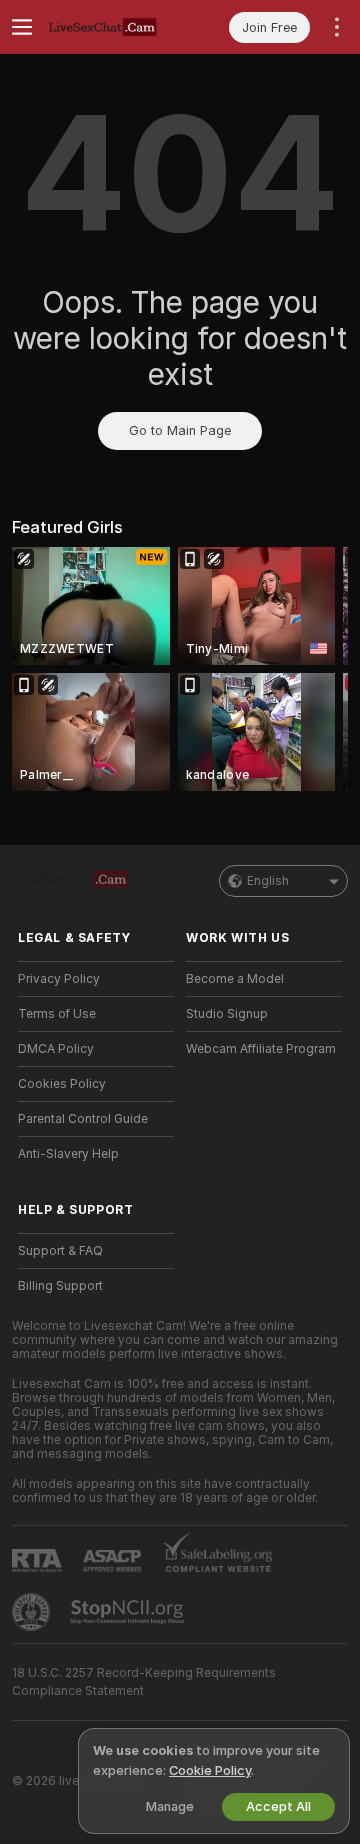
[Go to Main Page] (112, 27)
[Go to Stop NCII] (129, 1612)
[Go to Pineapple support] (33, 1612)
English (268, 881)
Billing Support (60, 1286)
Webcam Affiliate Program (261, 1049)
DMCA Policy (56, 1049)
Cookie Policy (210, 1770)
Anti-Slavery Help (68, 1154)
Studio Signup (227, 1014)
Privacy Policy (59, 979)
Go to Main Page (180, 430)
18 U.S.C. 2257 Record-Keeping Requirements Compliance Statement (144, 1682)
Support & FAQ (60, 1251)
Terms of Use (57, 1014)
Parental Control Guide (83, 1119)
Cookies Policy (62, 1084)
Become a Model (235, 979)
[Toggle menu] (22, 27)
